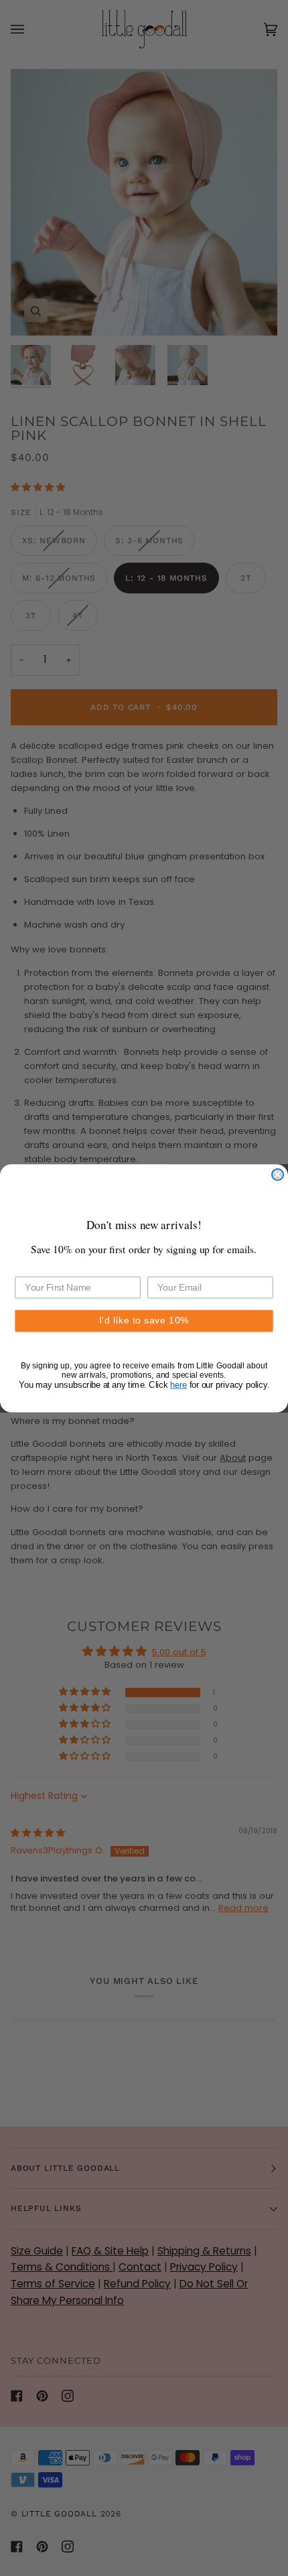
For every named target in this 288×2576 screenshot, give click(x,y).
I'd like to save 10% (144, 1320)
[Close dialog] (278, 1174)
